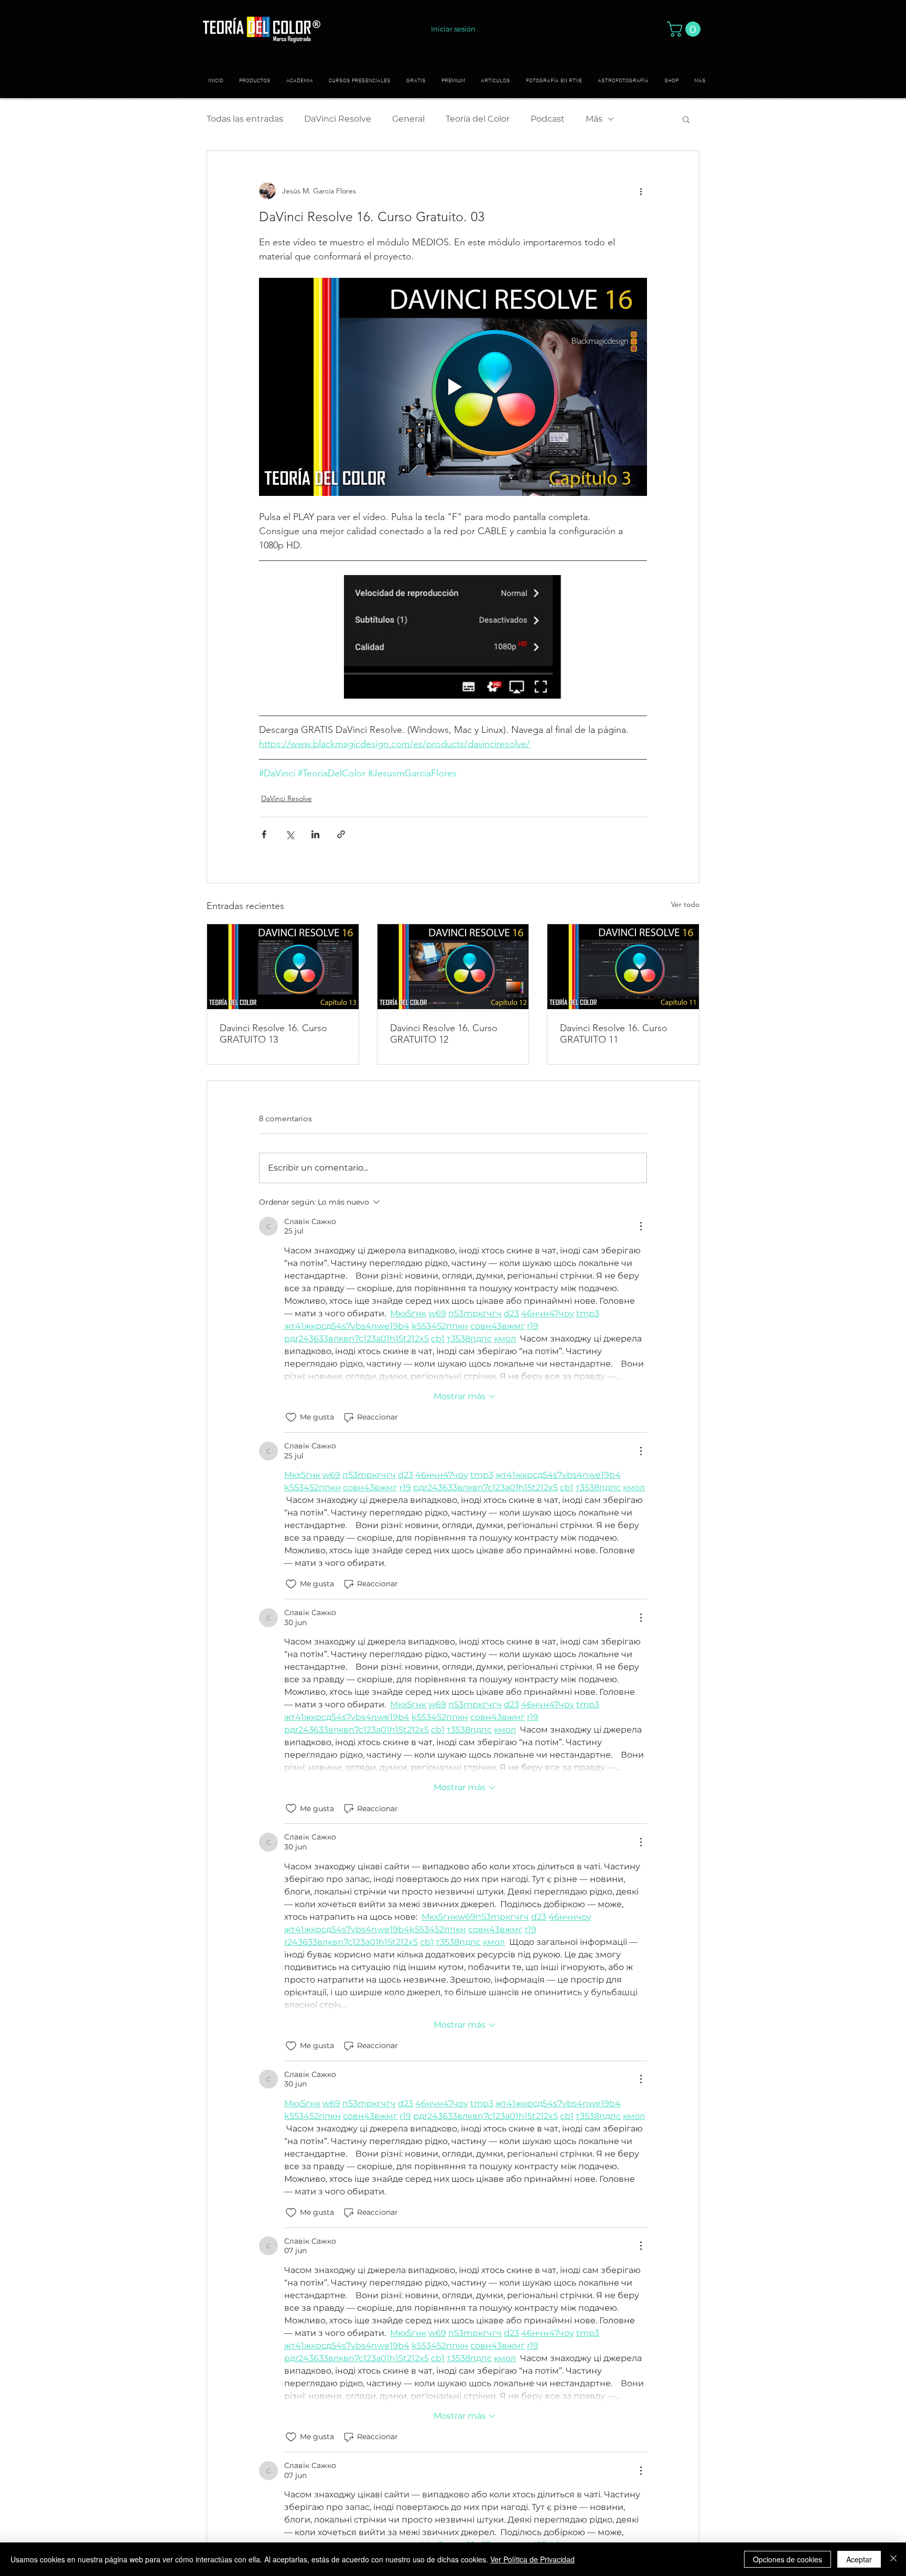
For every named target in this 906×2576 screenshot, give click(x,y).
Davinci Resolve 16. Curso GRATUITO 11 (614, 1034)
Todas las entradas (245, 119)
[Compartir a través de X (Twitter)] (290, 834)
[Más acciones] (641, 191)
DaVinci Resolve (338, 119)
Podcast (548, 119)
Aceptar (859, 2559)
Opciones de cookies (788, 2559)
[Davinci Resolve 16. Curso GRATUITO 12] (453, 967)
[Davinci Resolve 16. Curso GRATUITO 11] (623, 967)
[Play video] (453, 387)
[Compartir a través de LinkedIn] (315, 834)
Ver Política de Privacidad (532, 2559)
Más (594, 119)
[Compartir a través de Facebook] (264, 834)
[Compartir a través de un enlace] (341, 834)
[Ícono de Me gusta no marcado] (291, 1417)
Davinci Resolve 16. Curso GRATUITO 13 (273, 1034)
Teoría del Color (478, 119)
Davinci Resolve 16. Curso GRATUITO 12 (444, 1034)
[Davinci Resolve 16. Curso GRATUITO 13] (283, 967)
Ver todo (685, 904)
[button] (686, 29)
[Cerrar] (893, 2559)
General (408, 119)
